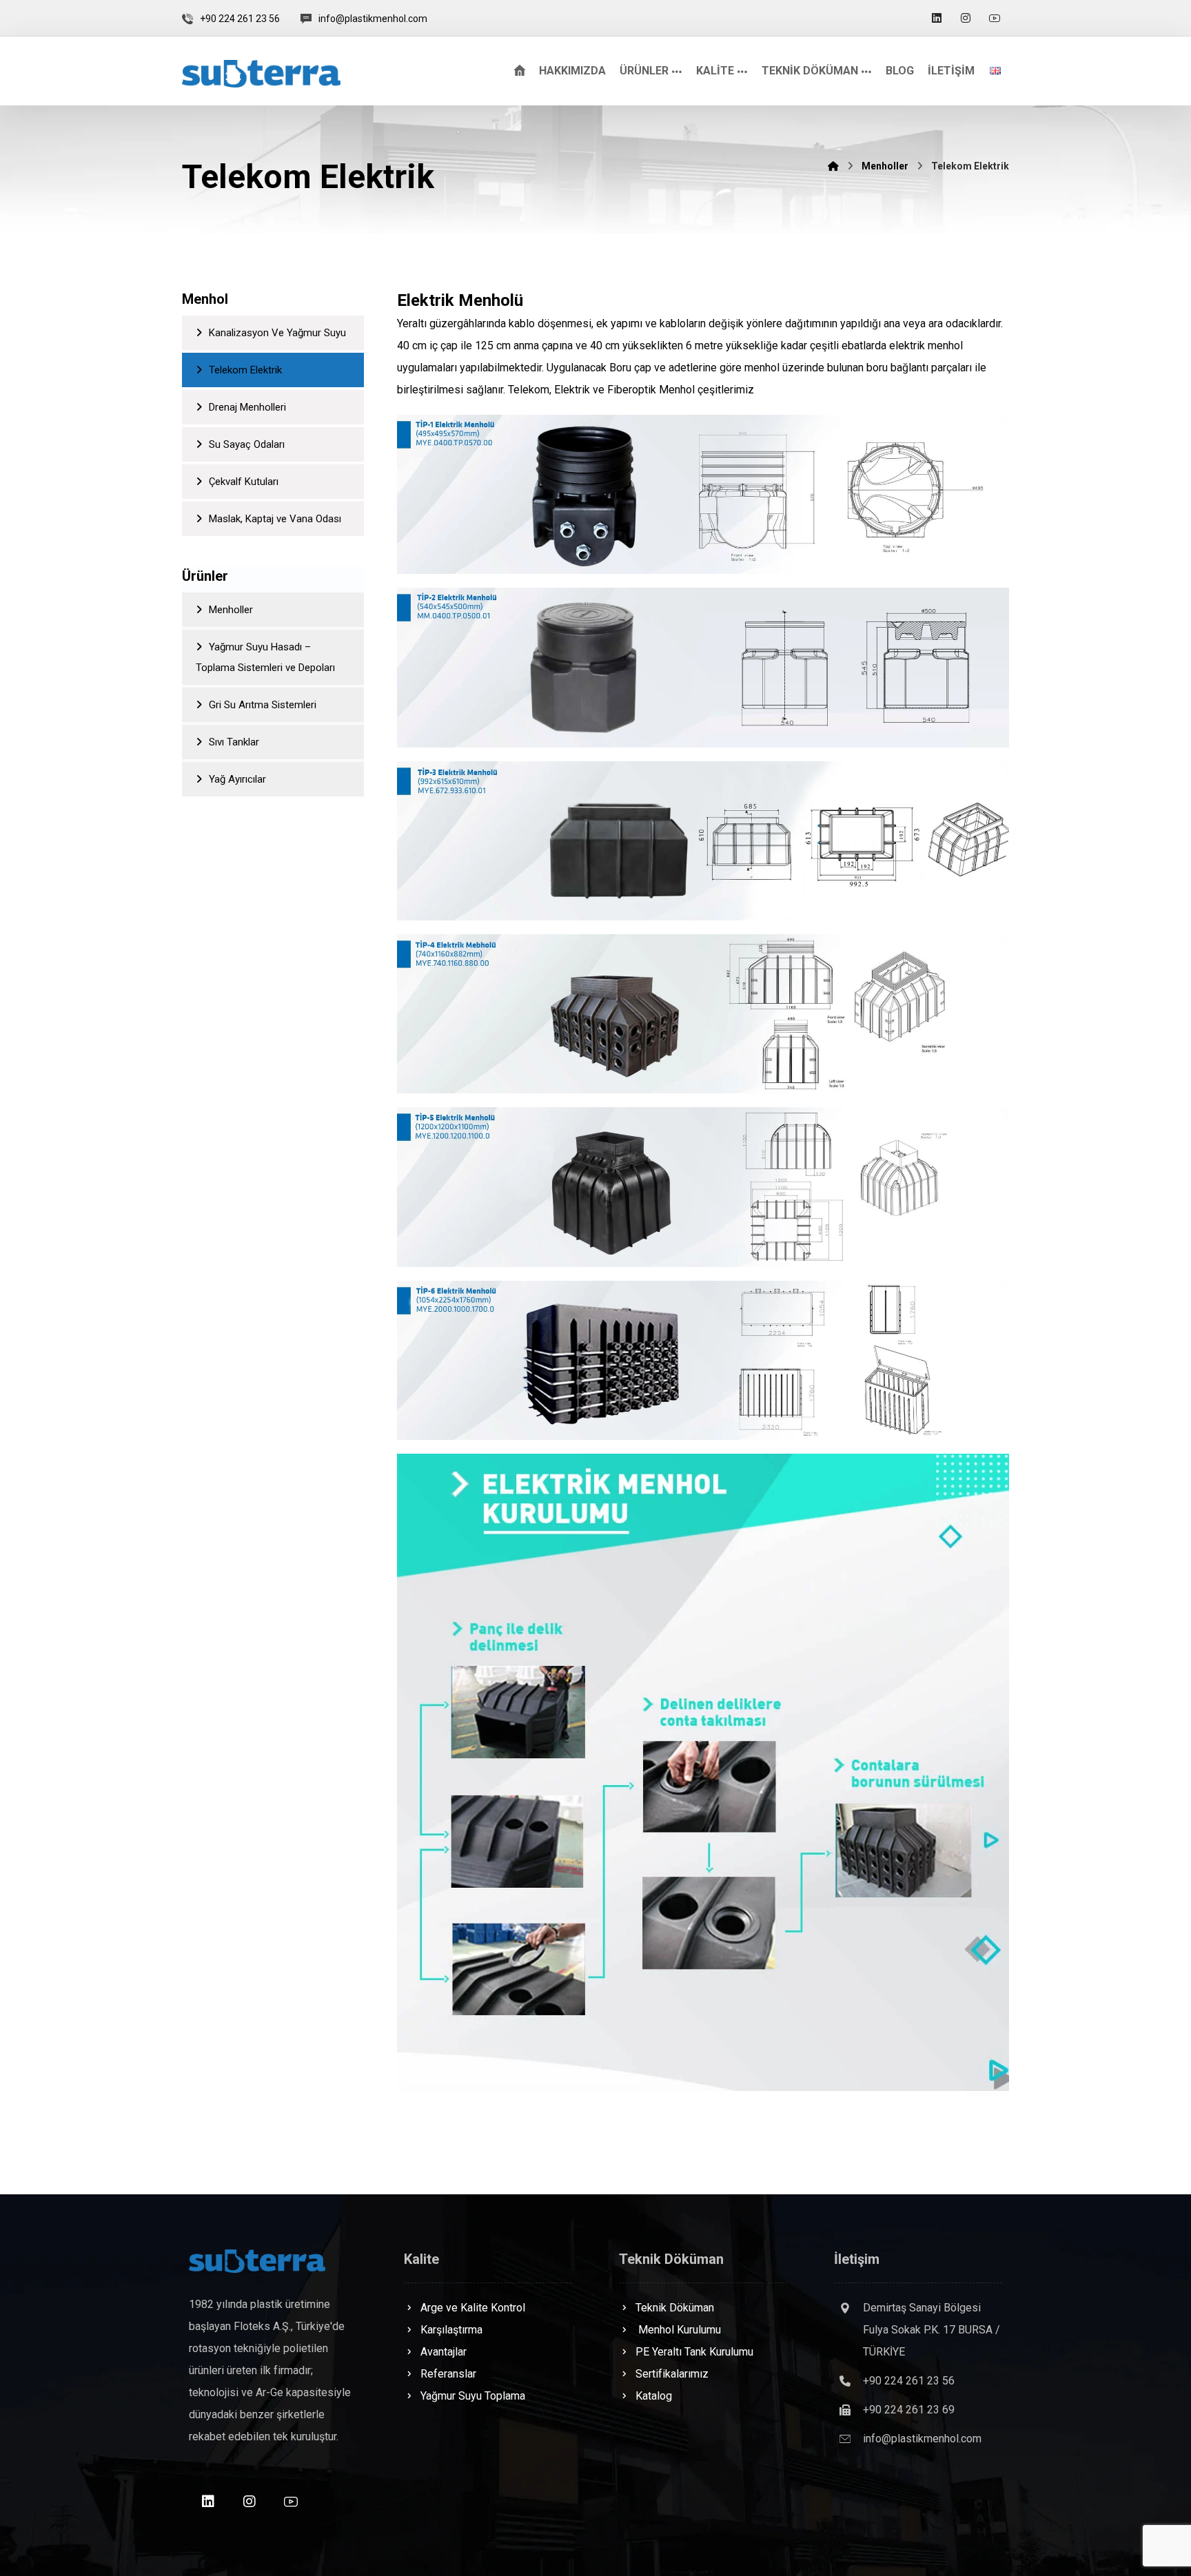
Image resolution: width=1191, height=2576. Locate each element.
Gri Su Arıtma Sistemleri (263, 705)
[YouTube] (995, 18)
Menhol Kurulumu (678, 2330)
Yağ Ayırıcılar (237, 779)
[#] (208, 2502)
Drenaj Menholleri (247, 407)
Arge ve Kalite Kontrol (473, 2308)
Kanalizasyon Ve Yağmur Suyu (277, 333)
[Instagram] (966, 18)
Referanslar (448, 2374)
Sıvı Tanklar (234, 742)
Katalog (654, 2396)
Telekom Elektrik (245, 370)
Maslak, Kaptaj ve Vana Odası (275, 519)
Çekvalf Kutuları (244, 482)
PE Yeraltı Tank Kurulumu (694, 2352)
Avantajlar (444, 2352)
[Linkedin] (937, 18)
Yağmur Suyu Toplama (473, 2396)
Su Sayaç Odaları (247, 444)
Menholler (231, 610)
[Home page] (833, 166)
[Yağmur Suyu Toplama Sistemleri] (261, 74)
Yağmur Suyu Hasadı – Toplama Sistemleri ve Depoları (265, 657)
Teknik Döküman (675, 2308)
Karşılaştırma (451, 2330)
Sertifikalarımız (672, 2374)
